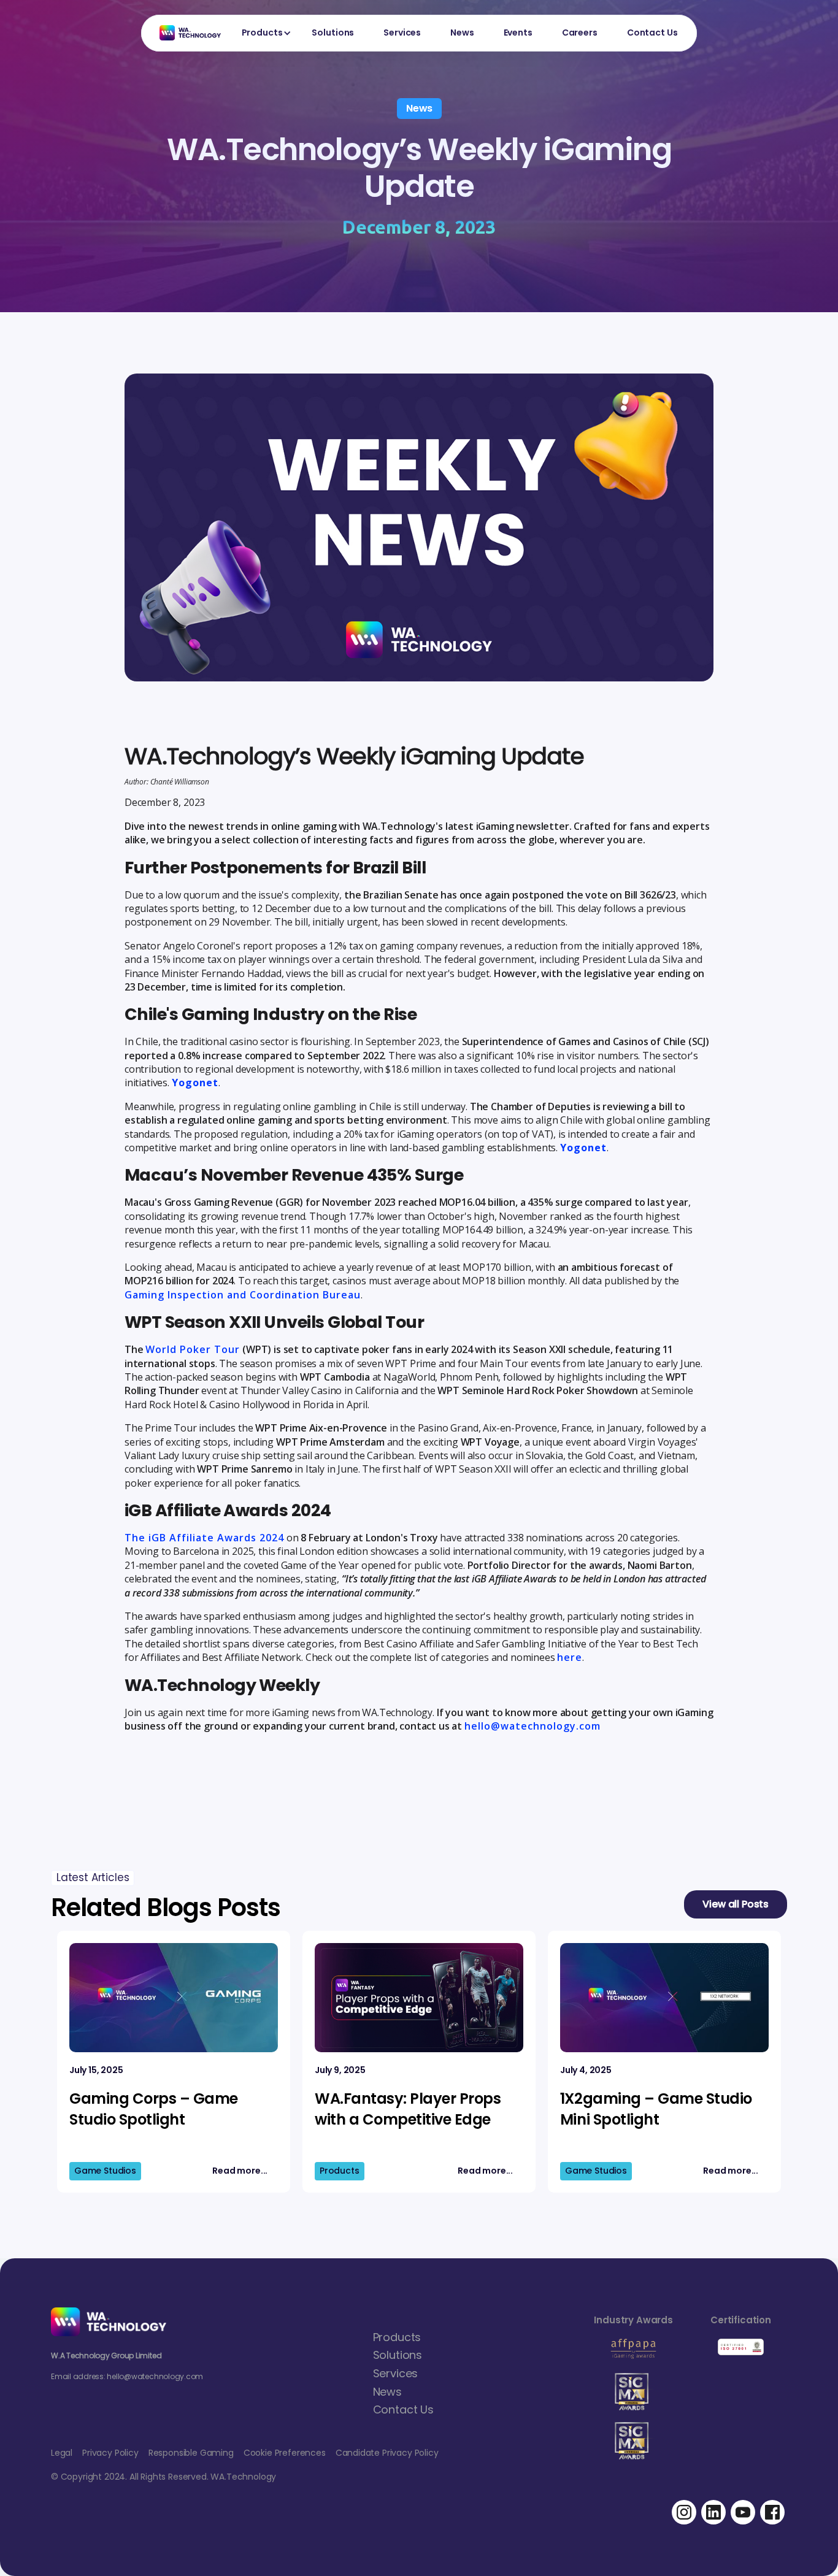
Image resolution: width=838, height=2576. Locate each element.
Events (518, 33)
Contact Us (652, 33)
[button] (262, 33)
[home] (184, 33)
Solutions (333, 33)
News (462, 33)
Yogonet (195, 1083)
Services (402, 33)
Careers (580, 33)
